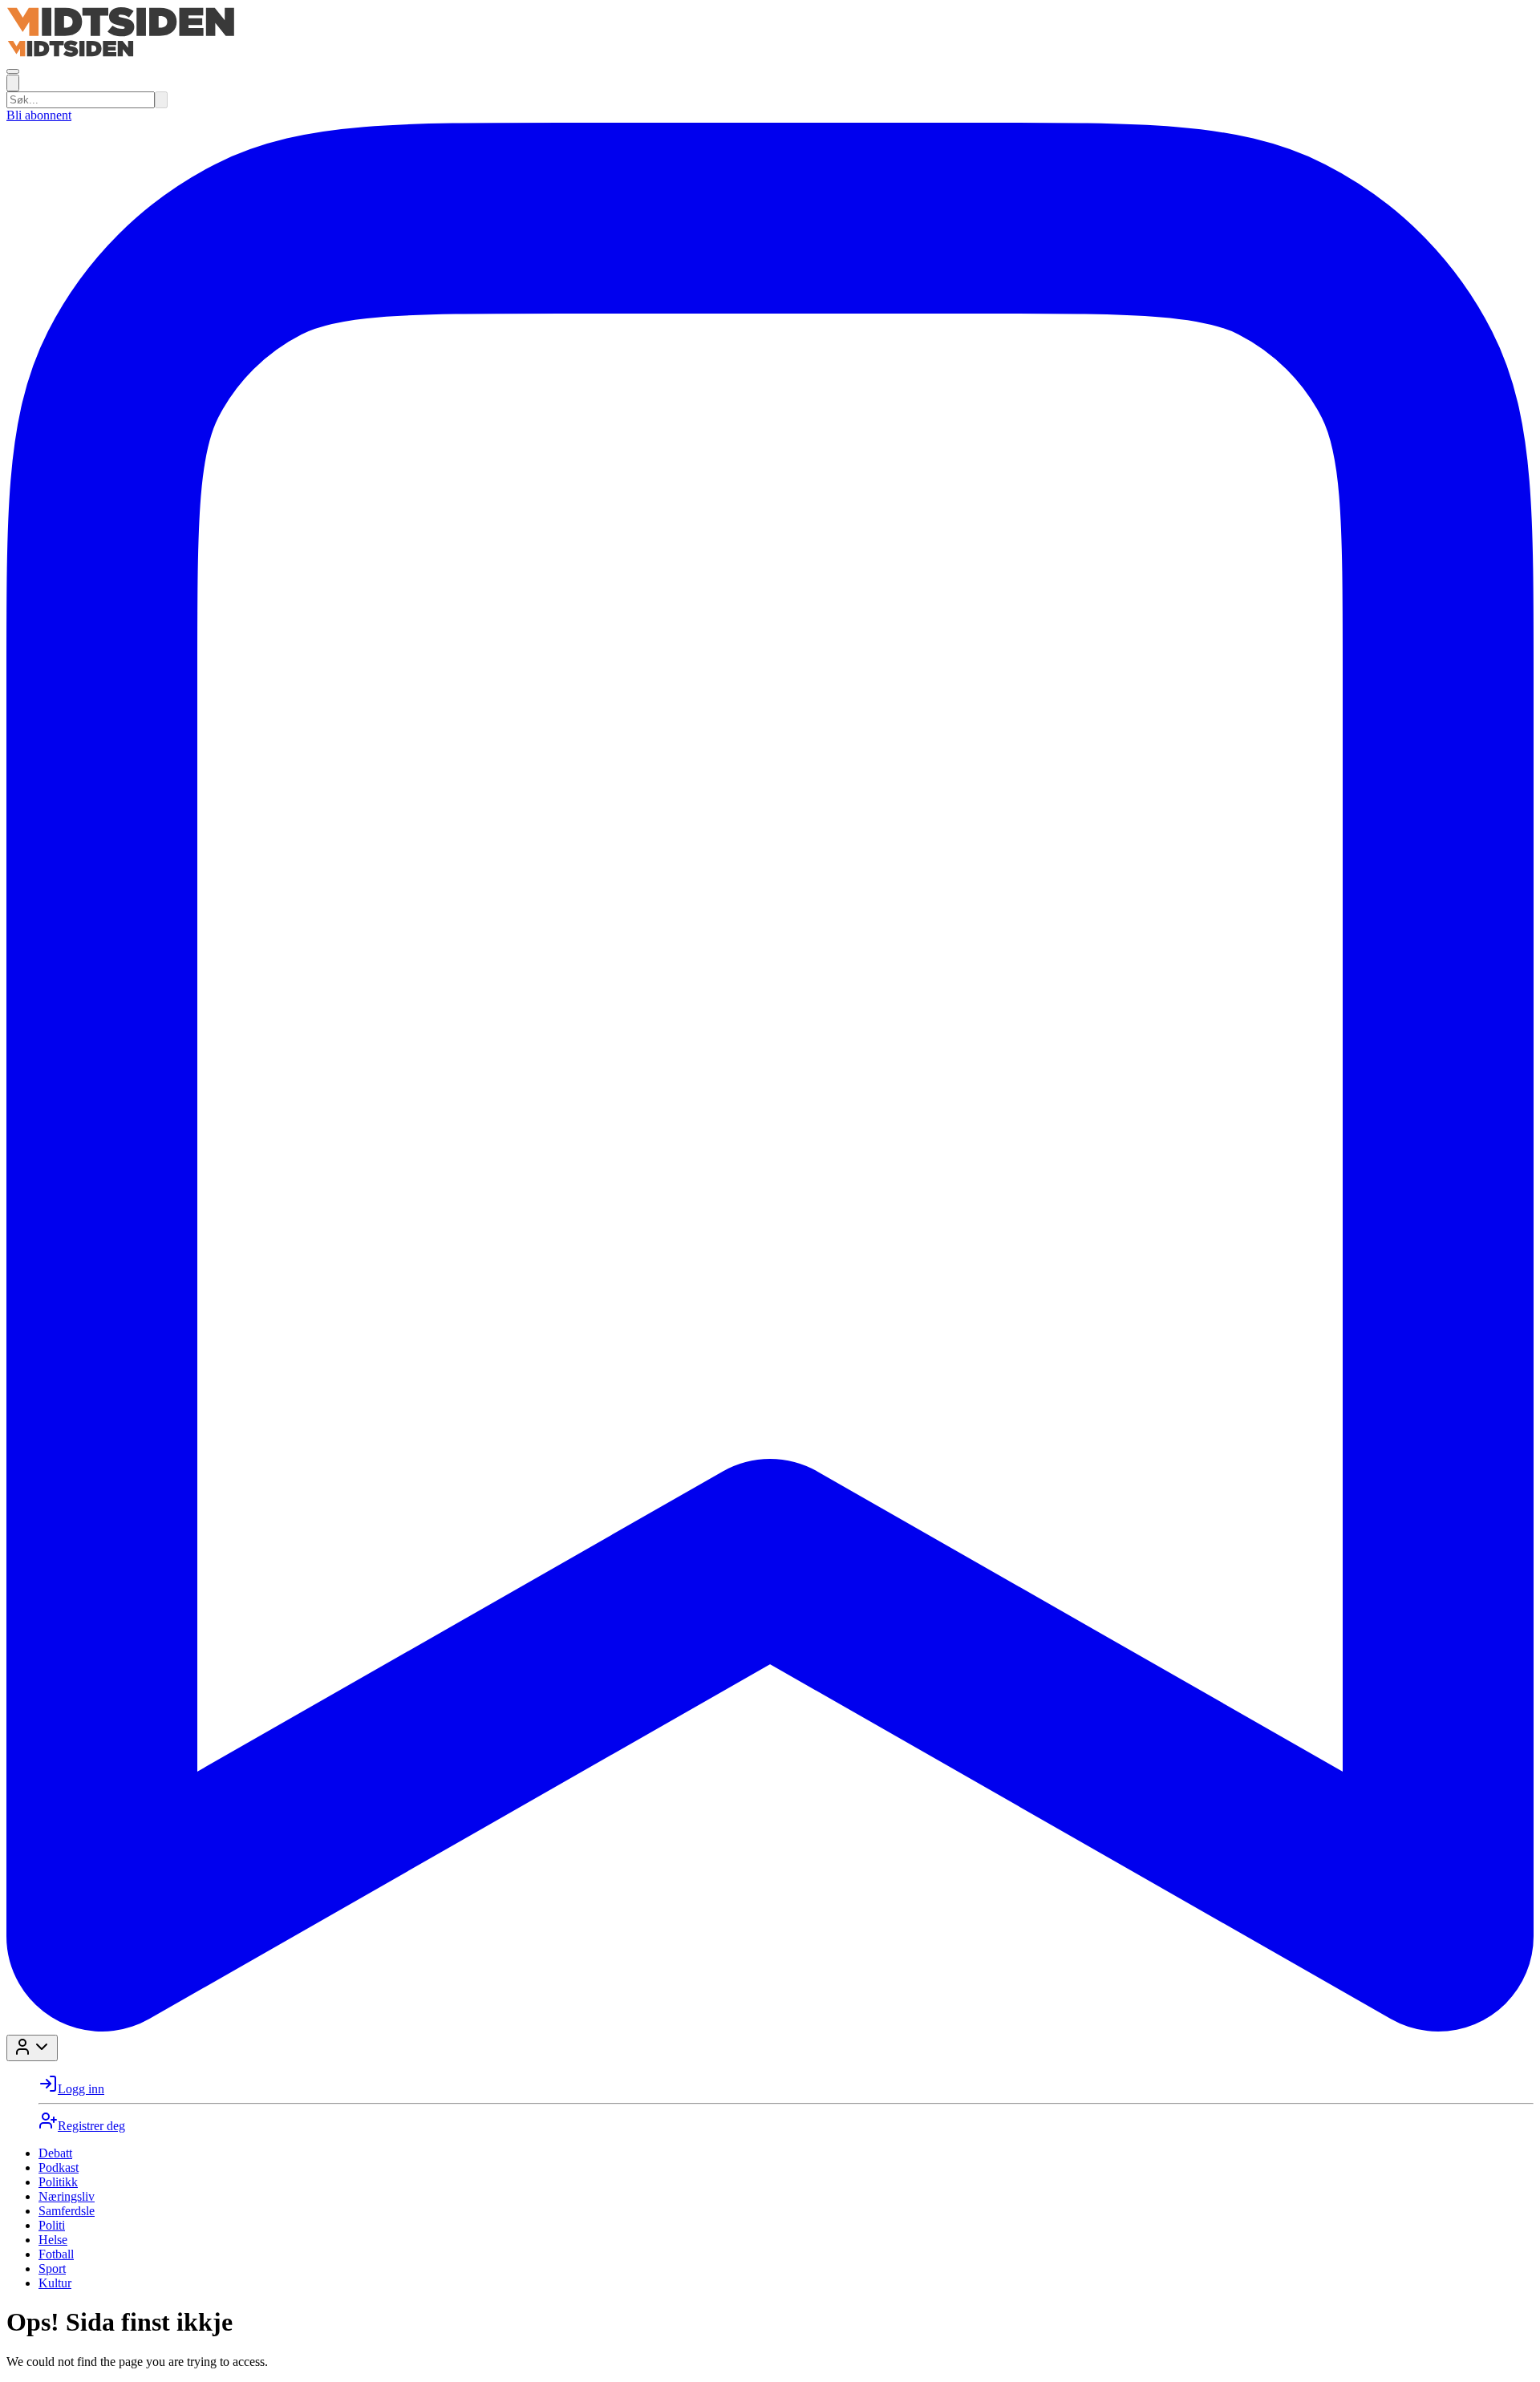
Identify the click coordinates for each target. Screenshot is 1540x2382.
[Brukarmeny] (32, 2048)
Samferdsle (67, 2211)
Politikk (58, 2182)
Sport (52, 2269)
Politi (52, 2225)
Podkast (59, 2167)
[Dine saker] (770, 2027)
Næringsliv (67, 2196)
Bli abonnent (39, 115)
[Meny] (13, 71)
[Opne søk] (13, 83)
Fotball (56, 2254)
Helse (53, 2240)
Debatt (55, 2153)
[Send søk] (161, 100)
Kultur (55, 2283)
